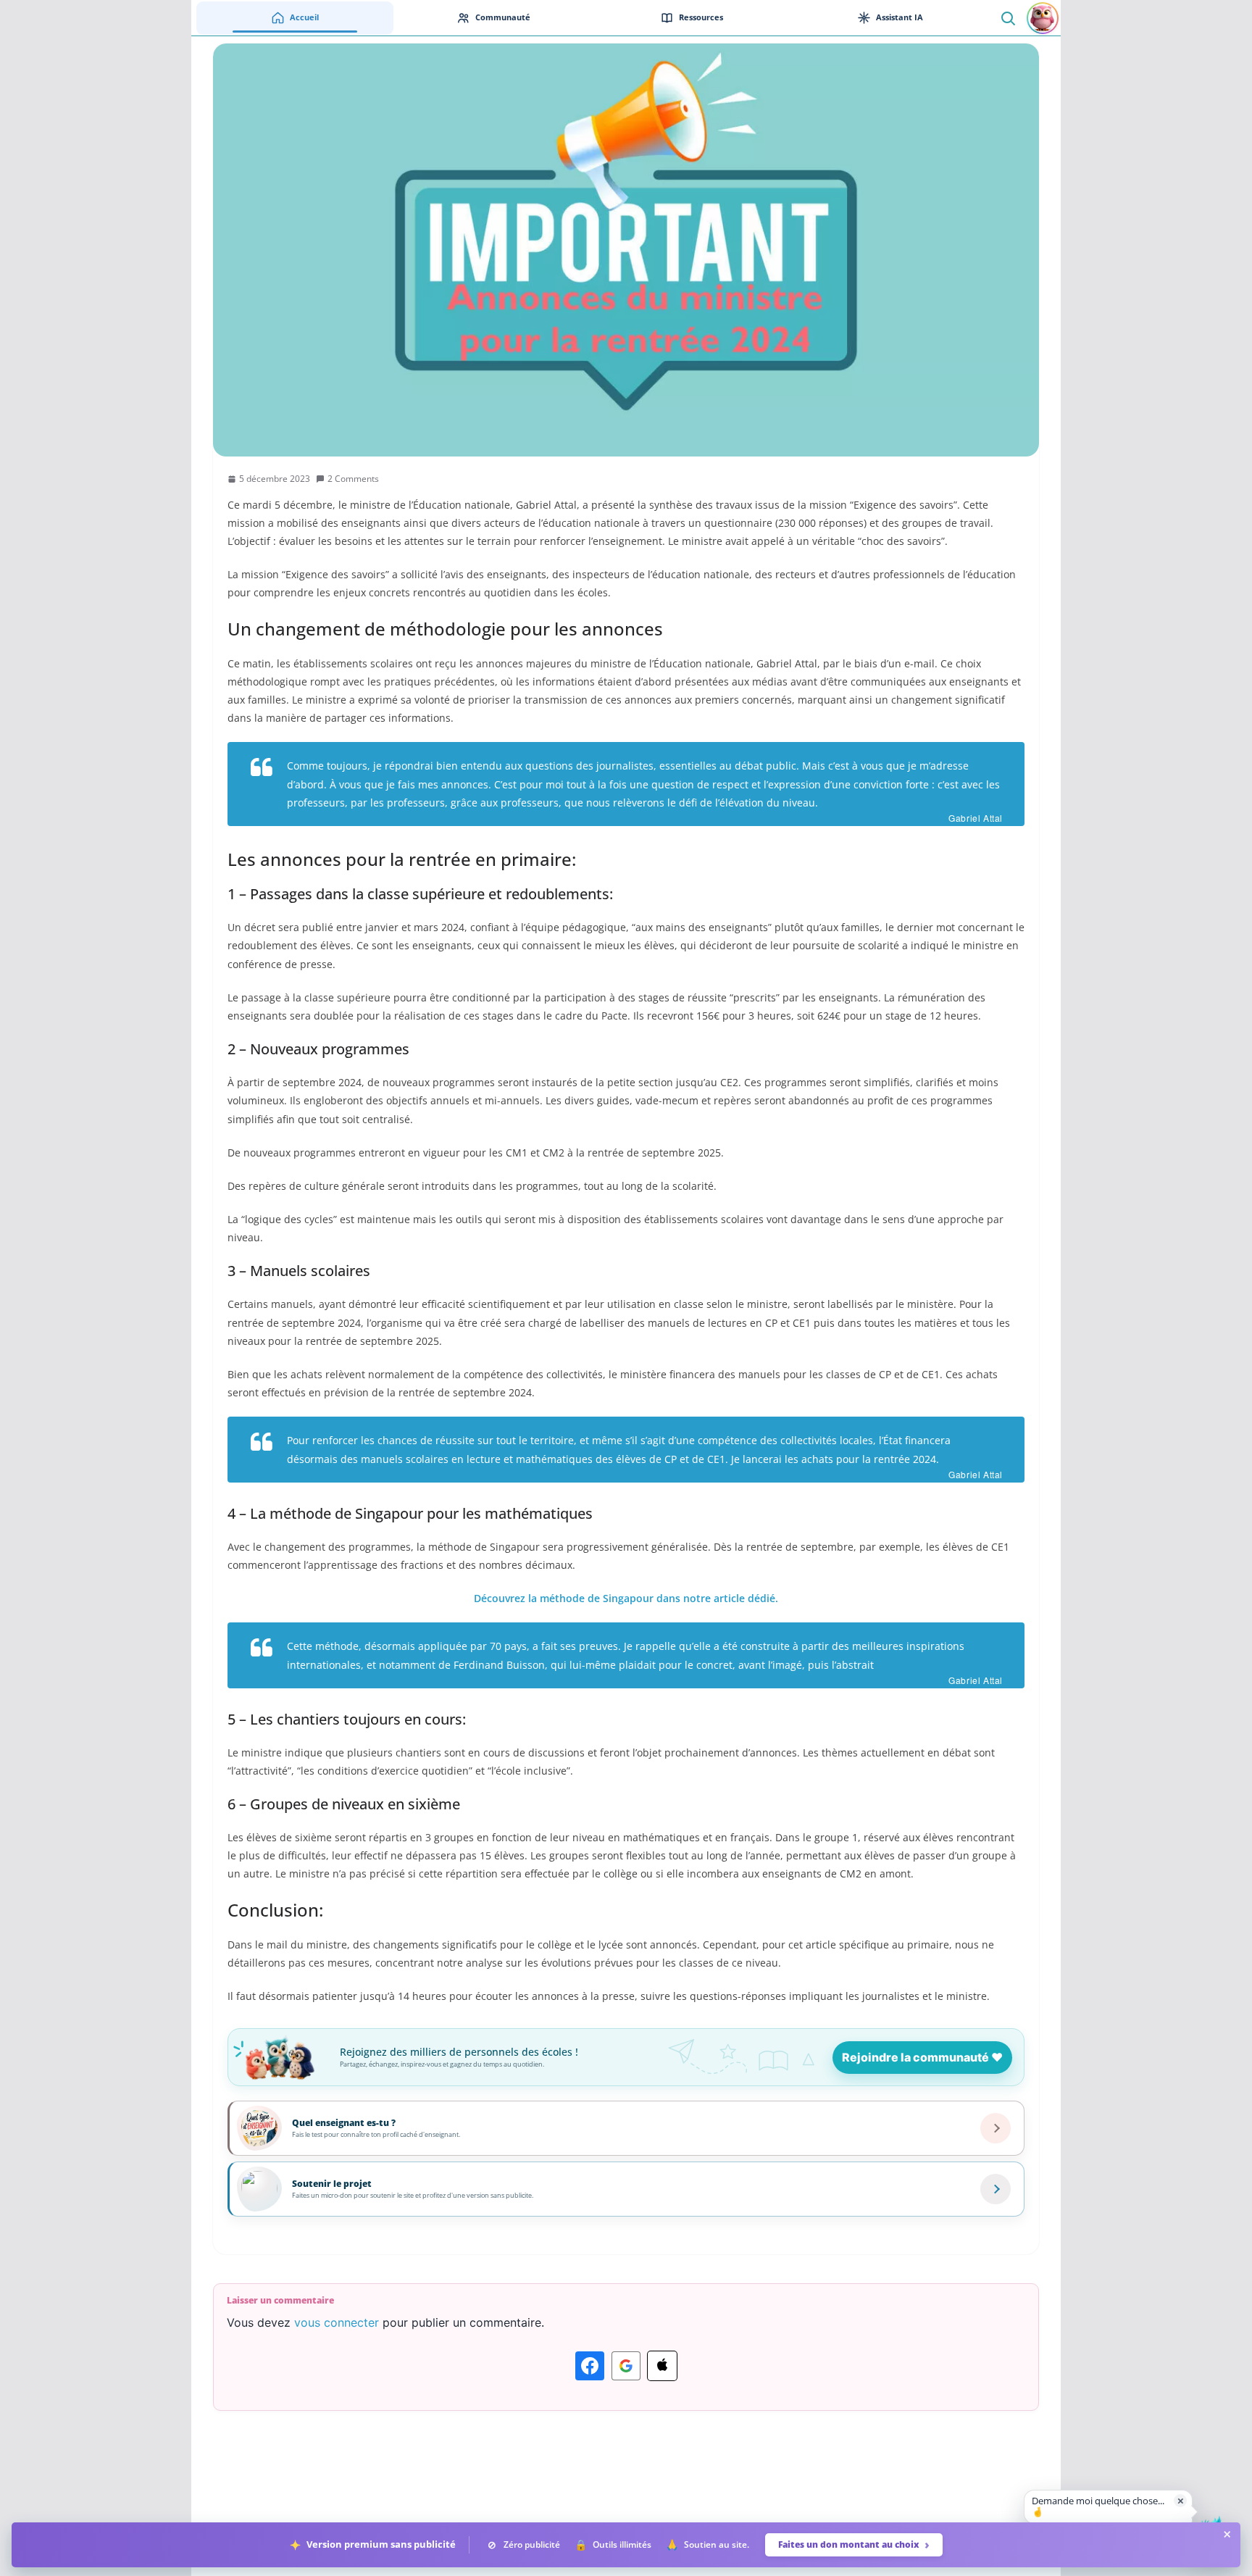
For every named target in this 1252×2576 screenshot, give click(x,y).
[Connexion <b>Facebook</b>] (590, 2366)
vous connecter (337, 2322)
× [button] (1181, 2500)
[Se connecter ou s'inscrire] (1043, 18)
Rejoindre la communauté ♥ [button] (922, 2057)
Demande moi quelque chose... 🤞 (1098, 2506)
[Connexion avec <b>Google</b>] (626, 2366)
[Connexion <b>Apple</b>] (662, 2366)
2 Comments (353, 479)
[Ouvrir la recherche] (1007, 18)
